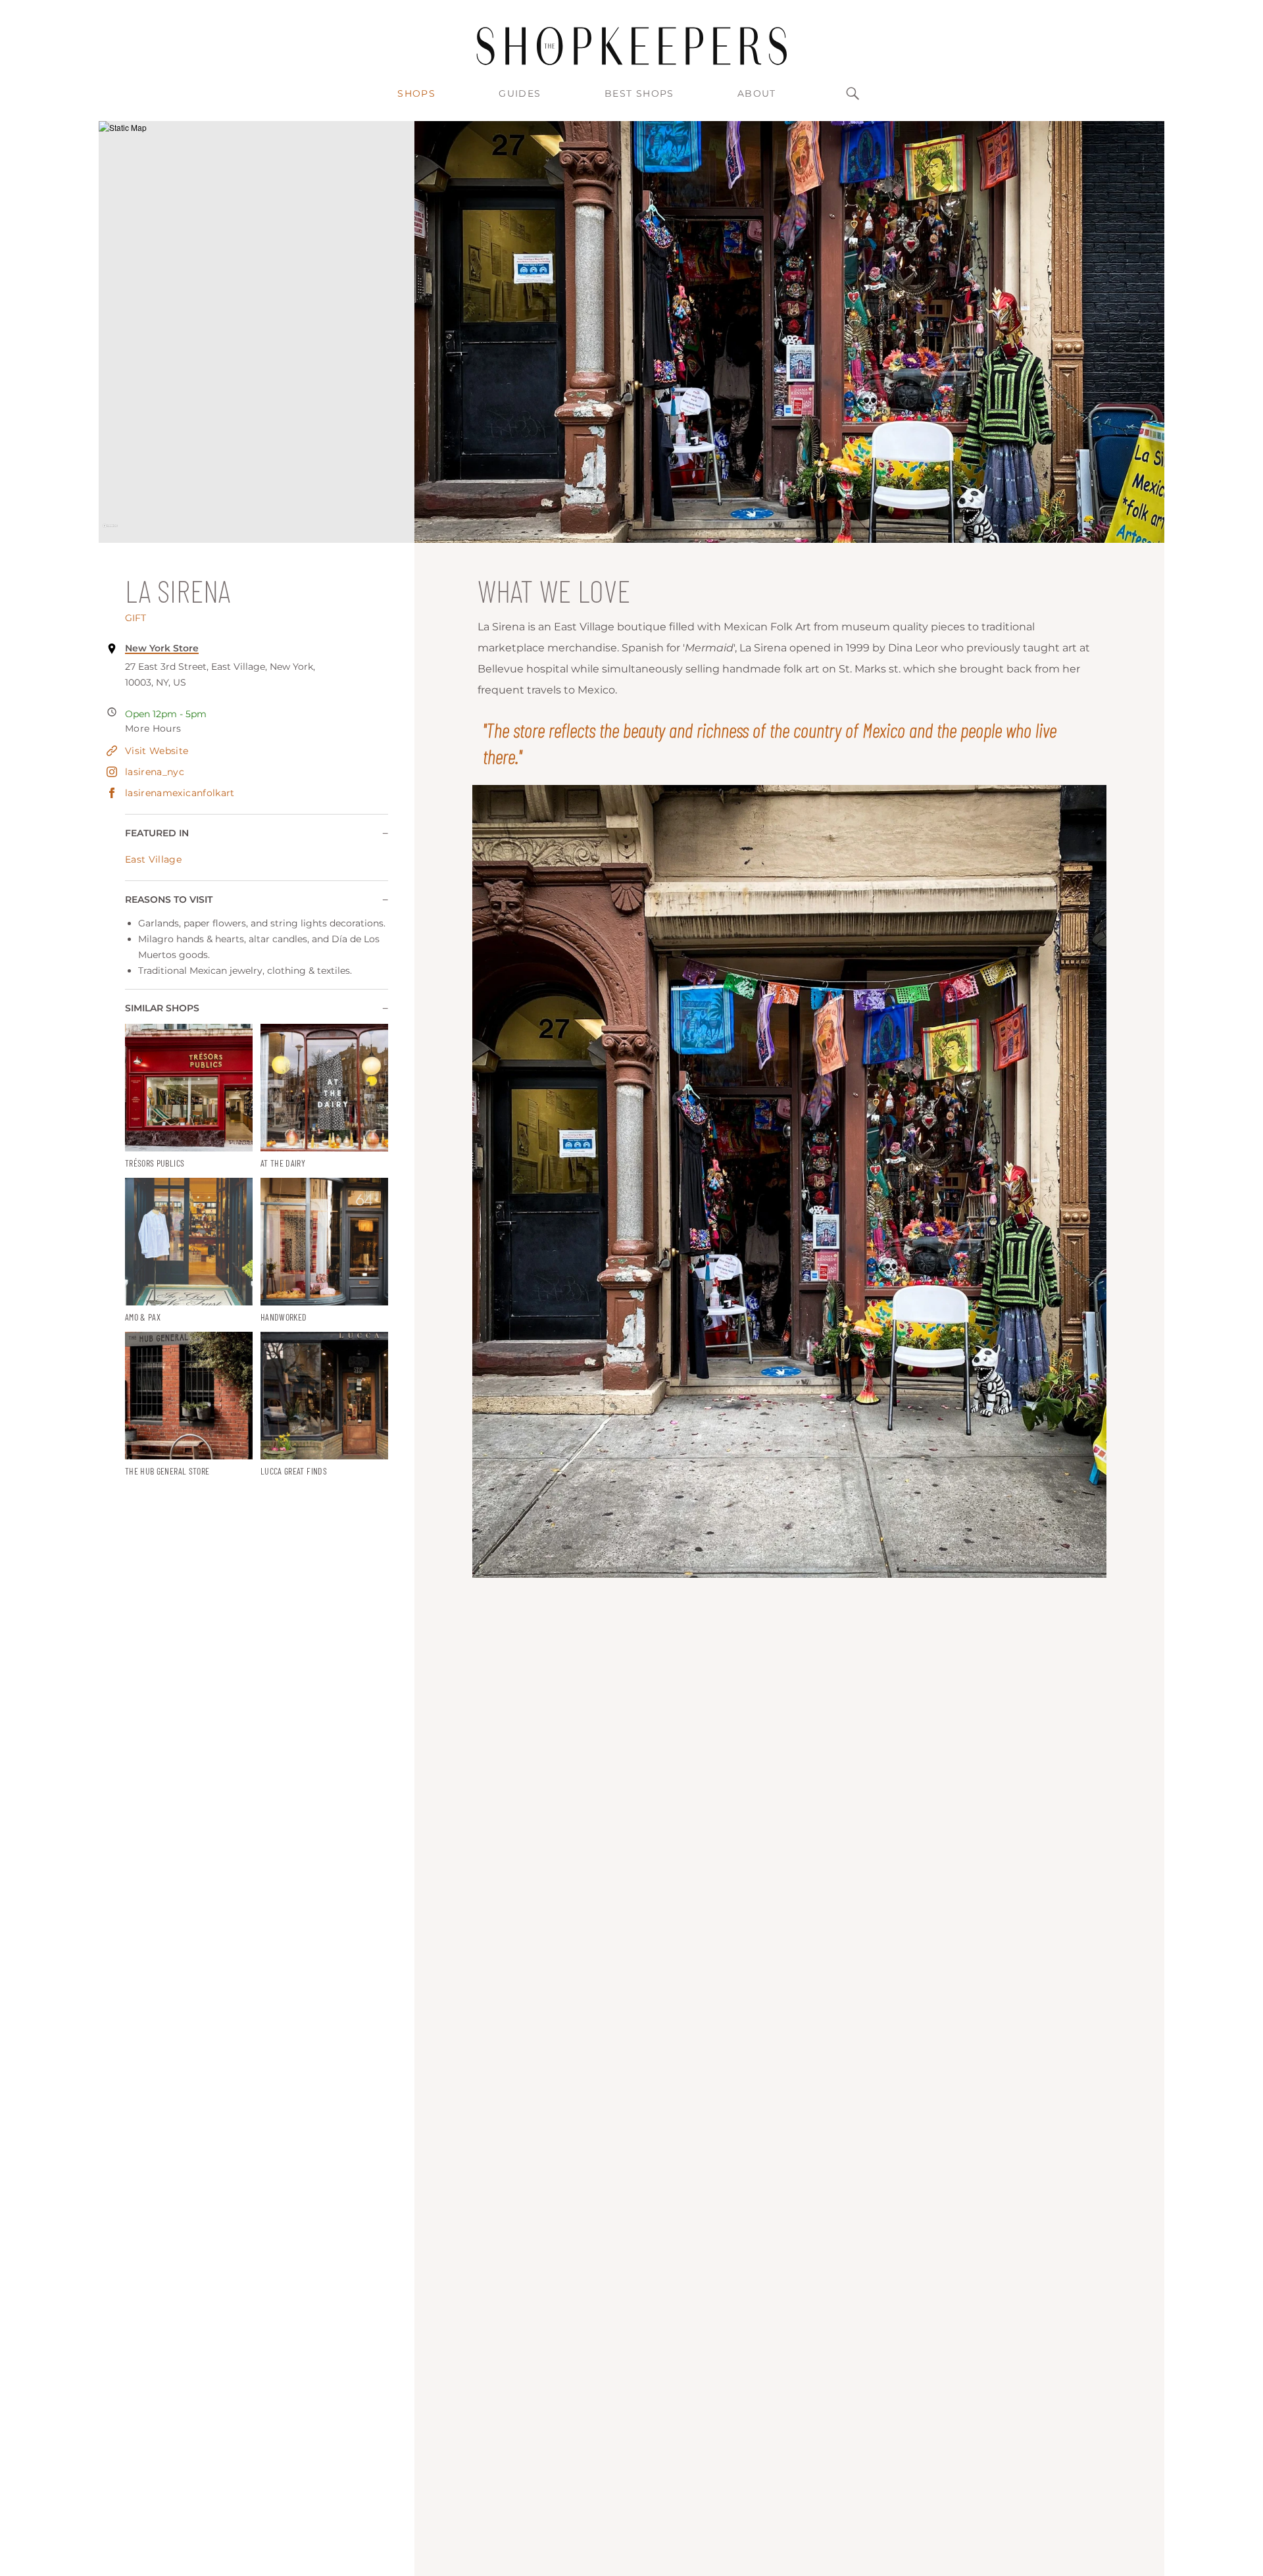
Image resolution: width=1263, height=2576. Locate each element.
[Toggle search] (853, 93)
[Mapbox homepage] (110, 531)
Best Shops (639, 93)
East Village (153, 859)
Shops (416, 93)
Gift (136, 618)
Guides (520, 93)
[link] (189, 1097)
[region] (257, 332)
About (757, 93)
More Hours (153, 728)
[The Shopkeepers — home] (631, 46)
